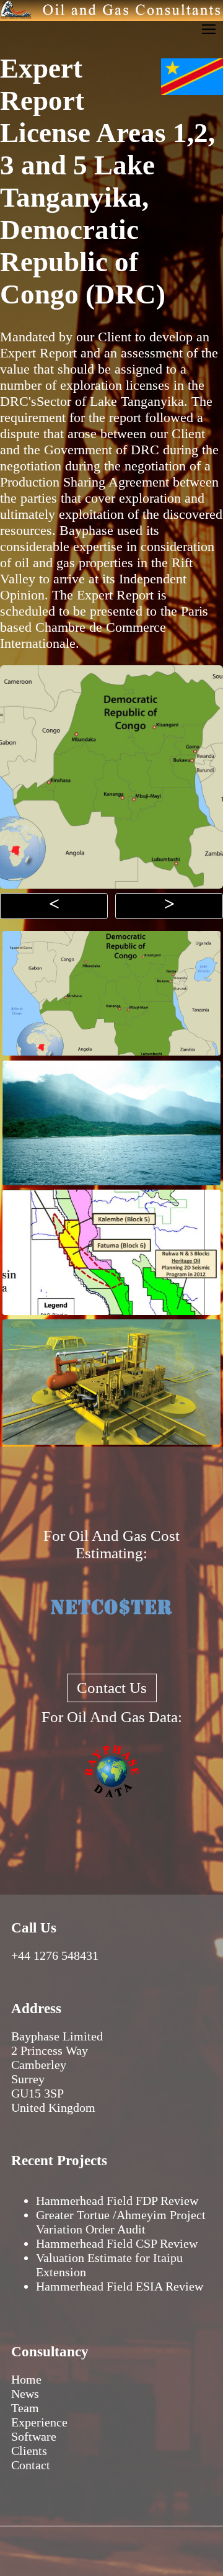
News (25, 2394)
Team (25, 2408)
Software (34, 2436)
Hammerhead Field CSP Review (117, 2243)
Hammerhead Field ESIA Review (120, 2286)
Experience (39, 2422)
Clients (29, 2451)
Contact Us (112, 1688)
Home (26, 2379)
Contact (31, 2465)
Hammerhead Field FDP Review (117, 2201)
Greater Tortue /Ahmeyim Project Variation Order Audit (121, 2222)
